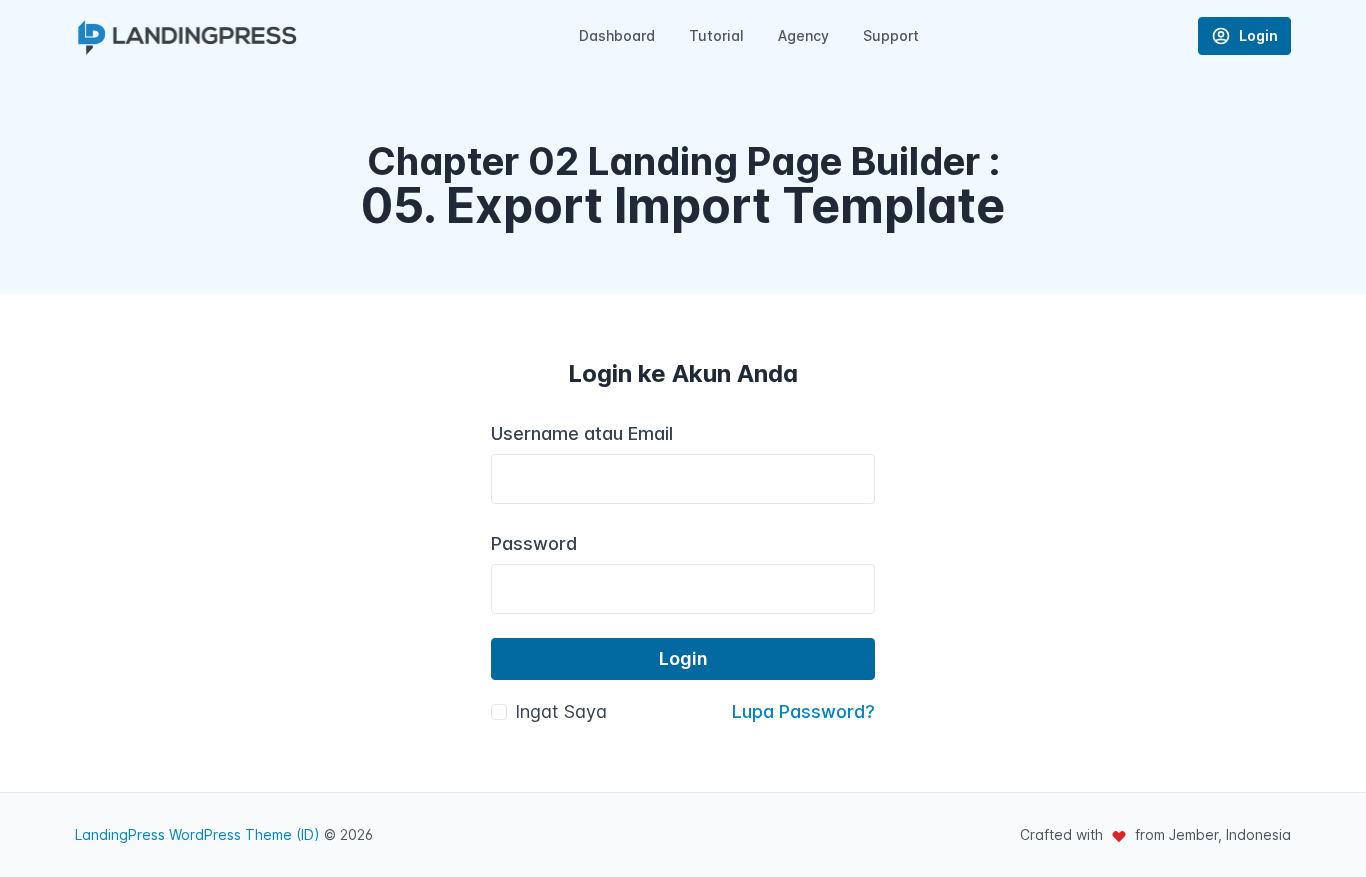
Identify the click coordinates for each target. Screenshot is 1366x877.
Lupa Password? (803, 711)
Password (534, 543)
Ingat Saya (561, 711)
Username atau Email (582, 433)
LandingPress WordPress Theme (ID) (197, 834)
